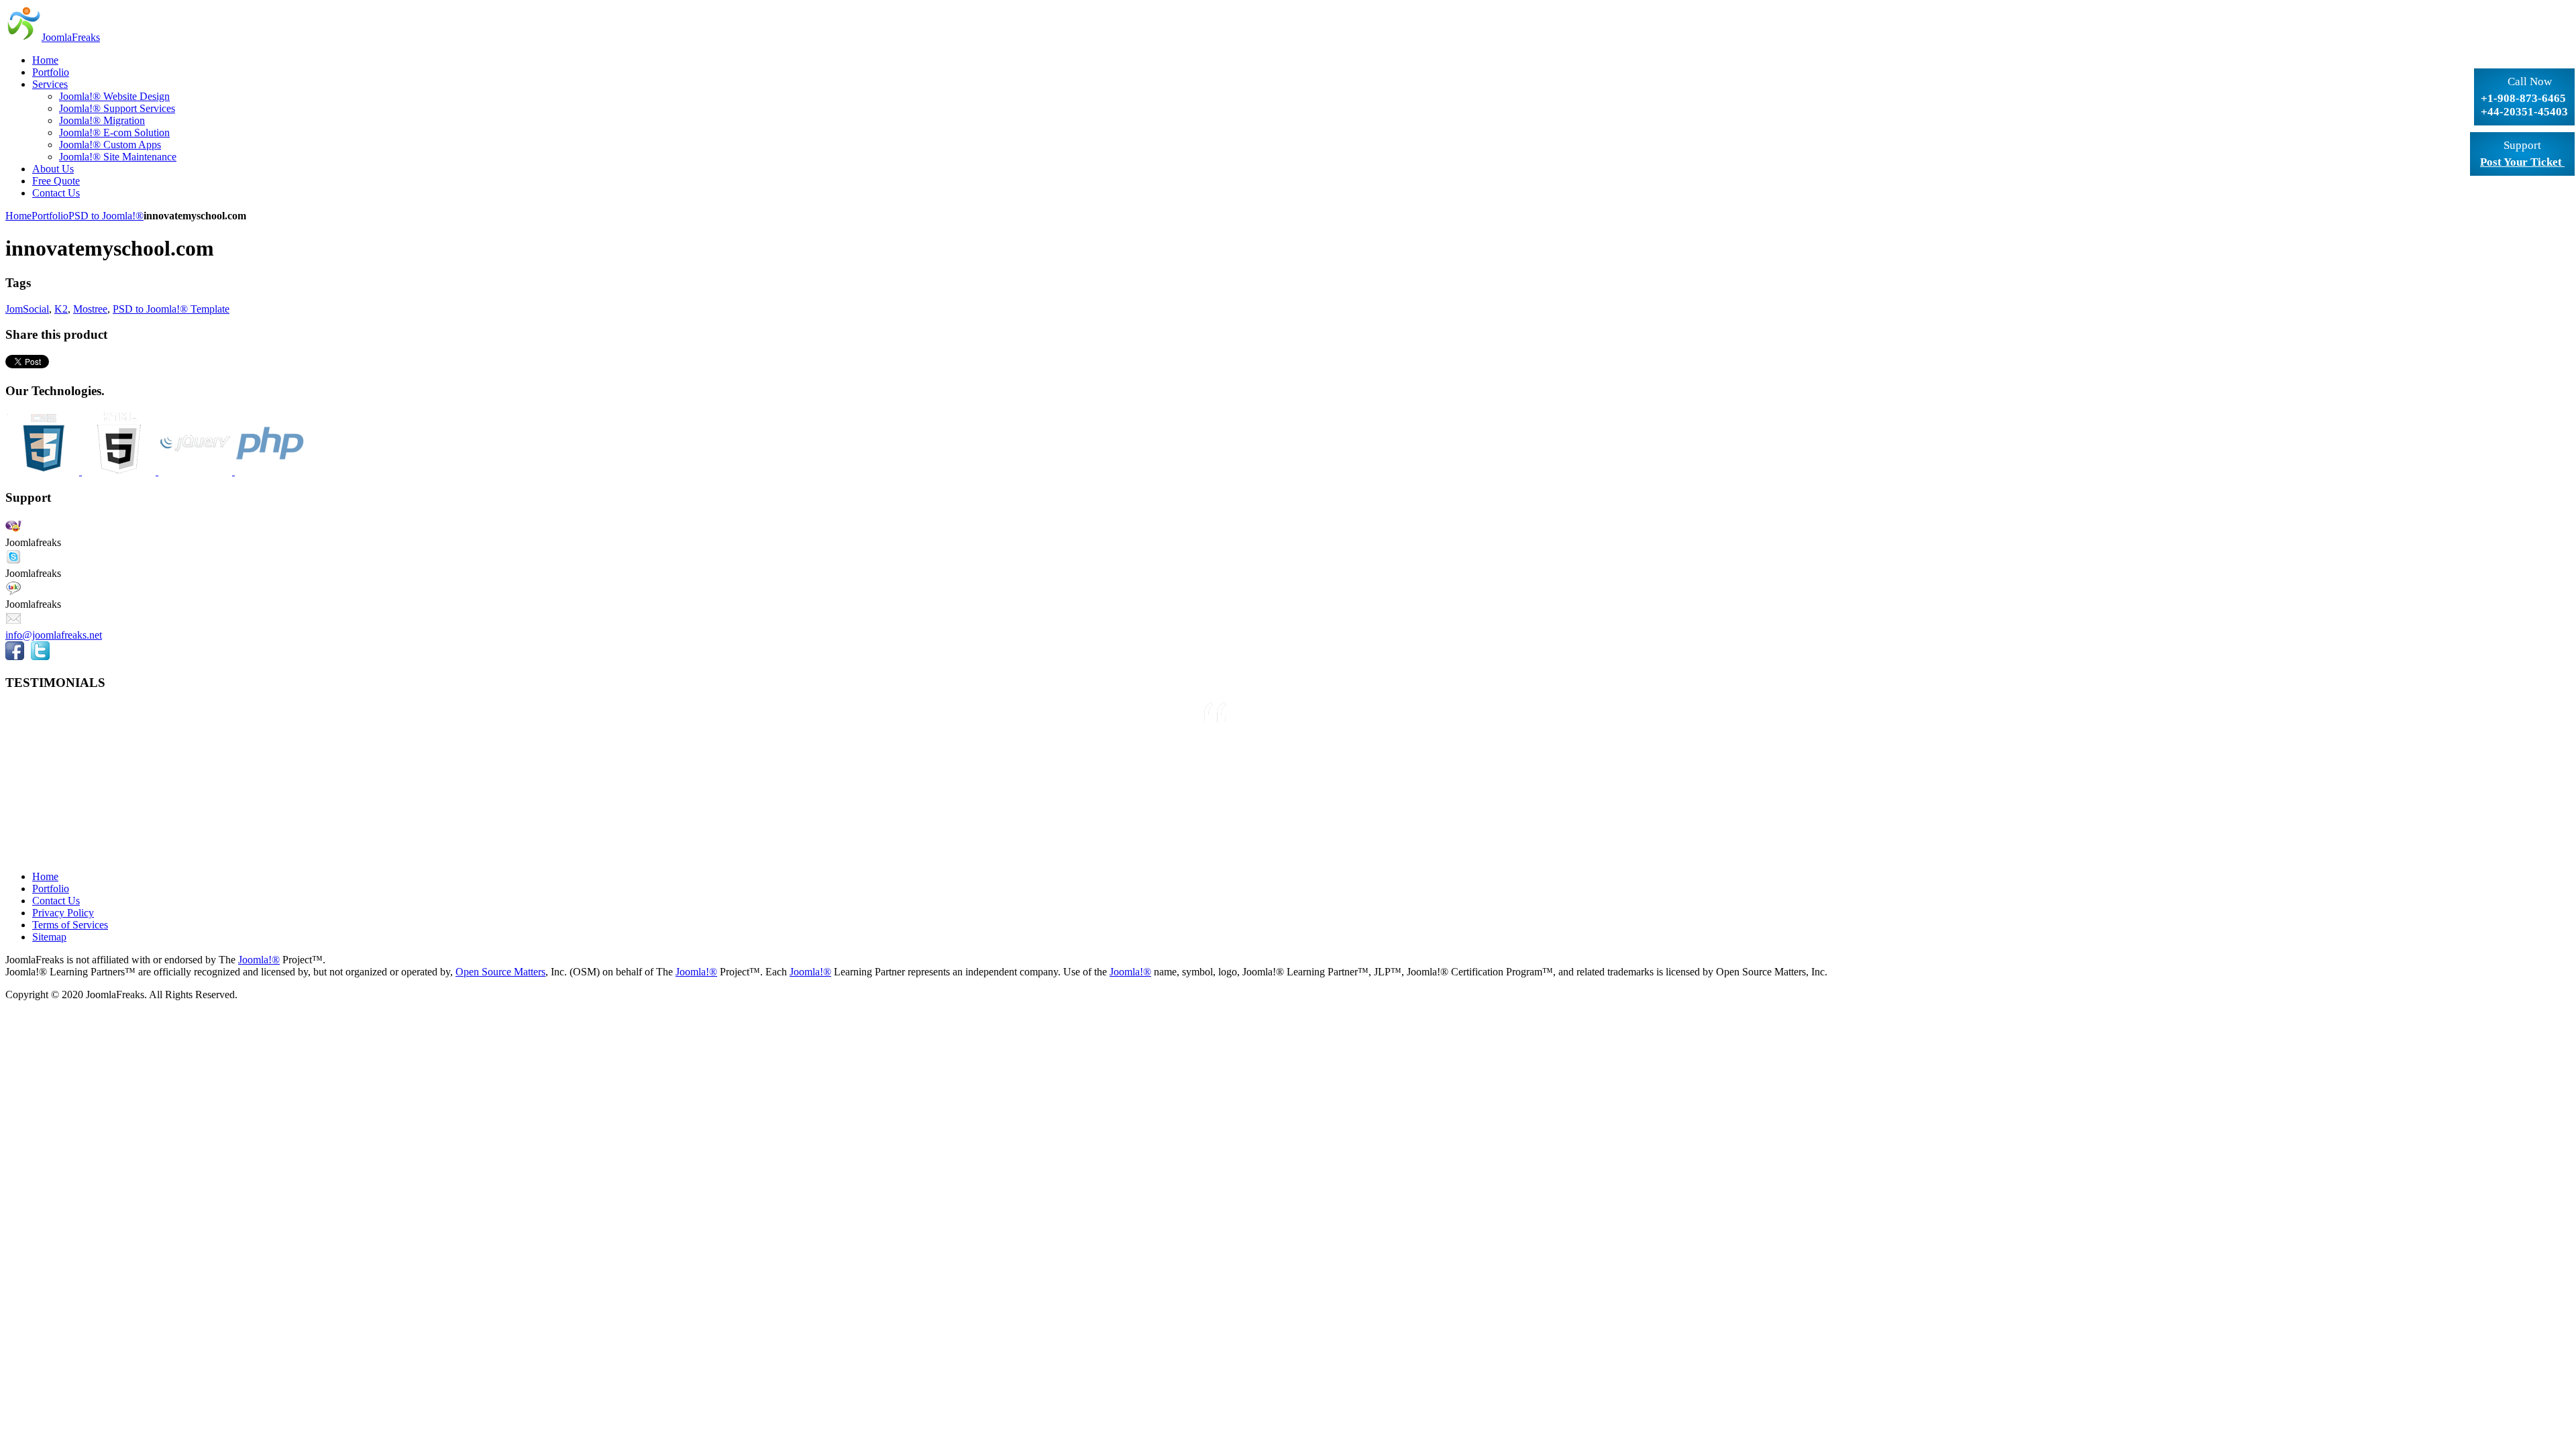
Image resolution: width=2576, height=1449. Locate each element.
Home (18, 216)
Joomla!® (259, 960)
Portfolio (50, 216)
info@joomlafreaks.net (54, 635)
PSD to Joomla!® (106, 216)
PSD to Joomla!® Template (171, 309)
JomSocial (27, 309)
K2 (61, 309)
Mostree (90, 309)
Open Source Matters (500, 972)
